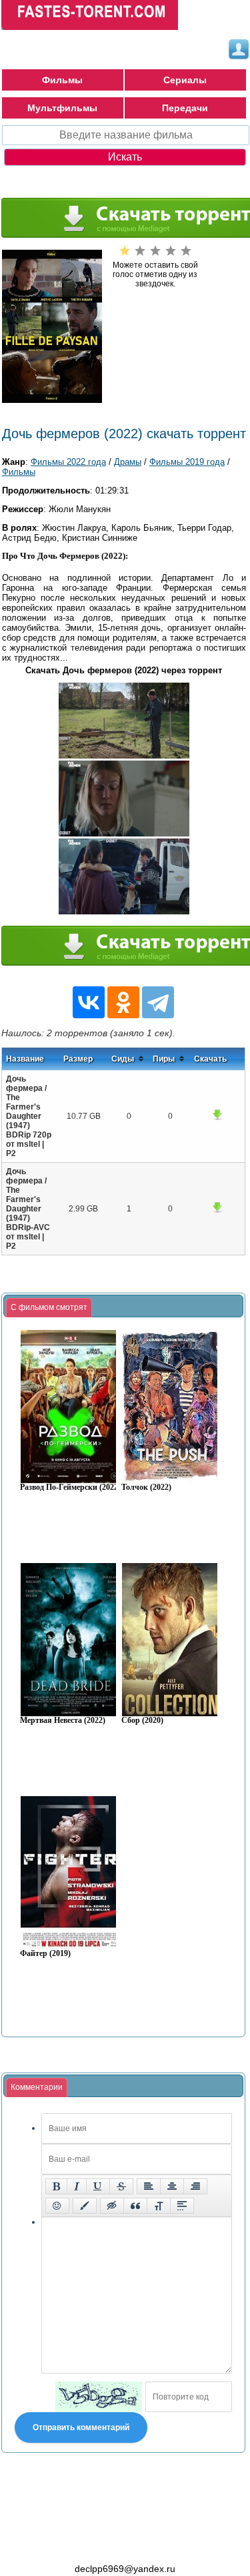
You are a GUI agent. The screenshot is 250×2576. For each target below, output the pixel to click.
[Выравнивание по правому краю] (195, 2186)
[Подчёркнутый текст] (98, 2186)
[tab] (49, 1308)
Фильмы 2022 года (68, 462)
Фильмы (62, 80)
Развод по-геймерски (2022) (70, 1487)
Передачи (185, 108)
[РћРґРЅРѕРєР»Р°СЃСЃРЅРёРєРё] (123, 1002)
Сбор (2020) (142, 1721)
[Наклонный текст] (77, 2186)
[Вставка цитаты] (135, 2206)
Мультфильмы (62, 108)
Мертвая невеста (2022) (63, 1721)
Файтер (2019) (45, 1954)
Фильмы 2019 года (187, 462)
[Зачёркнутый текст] (121, 2186)
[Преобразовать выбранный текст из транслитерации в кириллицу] (159, 2206)
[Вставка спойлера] (182, 2206)
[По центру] (172, 2186)
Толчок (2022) (146, 1487)
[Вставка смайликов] (57, 2206)
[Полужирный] (56, 2186)
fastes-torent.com (75, 2545)
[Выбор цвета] (85, 2206)
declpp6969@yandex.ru (125, 2569)
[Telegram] (158, 1002)
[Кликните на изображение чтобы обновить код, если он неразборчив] (99, 2397)
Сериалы (185, 80)
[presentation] (49, 1308)
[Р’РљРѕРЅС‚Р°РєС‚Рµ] (89, 1002)
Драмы (128, 462)
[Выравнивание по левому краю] (149, 2186)
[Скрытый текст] (112, 2206)
